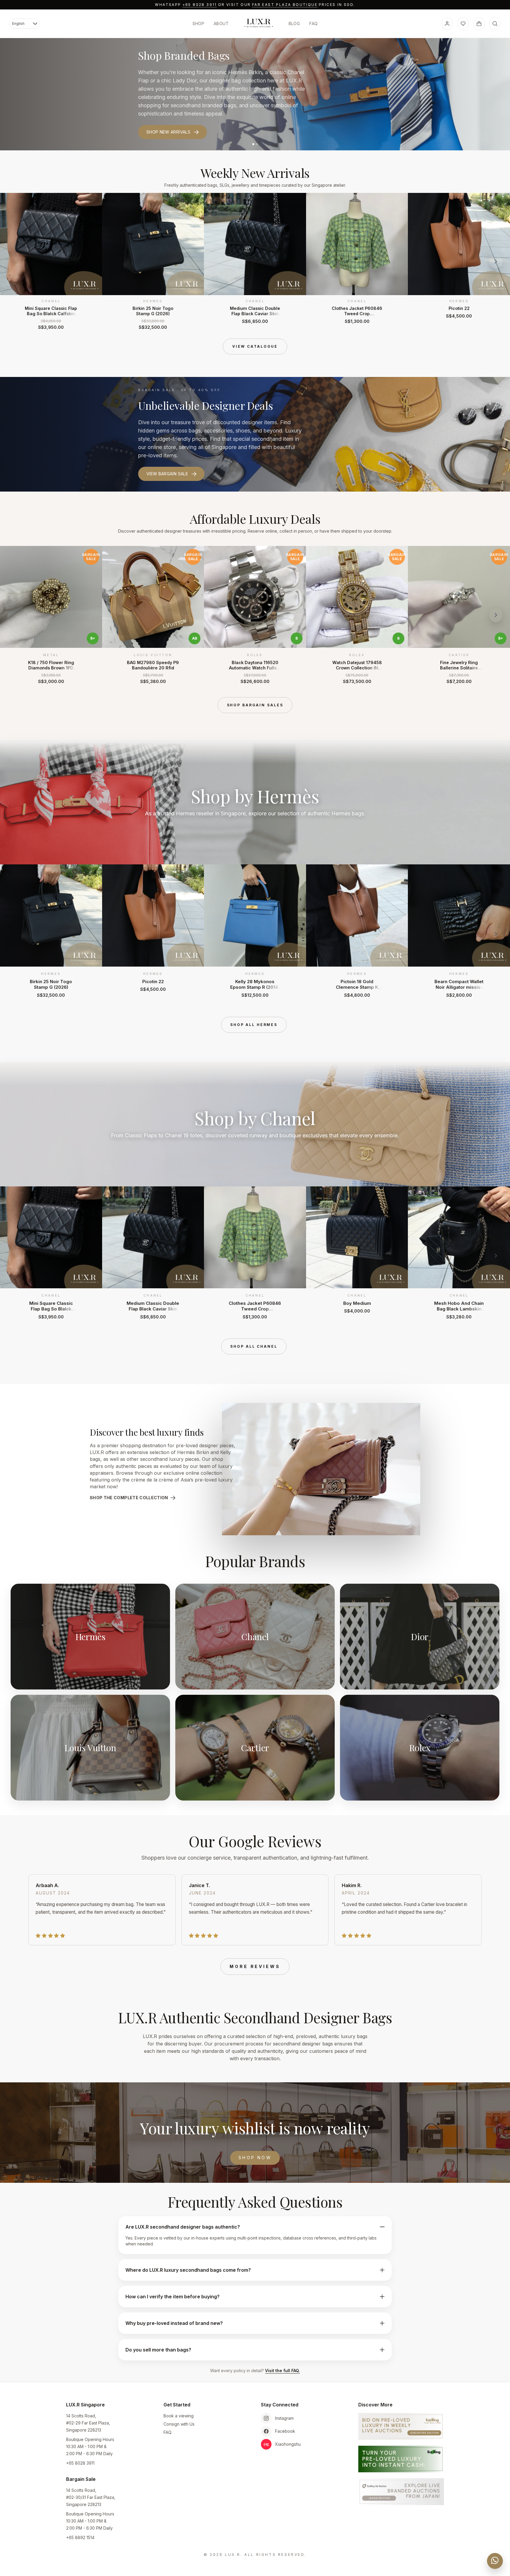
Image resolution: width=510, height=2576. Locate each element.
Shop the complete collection (129, 1498)
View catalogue (255, 346)
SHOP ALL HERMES (254, 1025)
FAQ (313, 23)
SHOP (198, 23)
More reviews (255, 1966)
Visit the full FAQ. (282, 2371)
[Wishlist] (463, 24)
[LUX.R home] (259, 23)
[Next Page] (496, 261)
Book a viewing (179, 2416)
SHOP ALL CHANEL (254, 1346)
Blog (294, 23)
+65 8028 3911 (200, 5)
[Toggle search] (495, 24)
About (221, 23)
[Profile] (447, 24)
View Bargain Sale (167, 474)
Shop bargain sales (255, 705)
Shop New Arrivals (168, 132)
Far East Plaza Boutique (285, 5)
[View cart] (479, 24)
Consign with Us (179, 2424)
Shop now (255, 2158)
